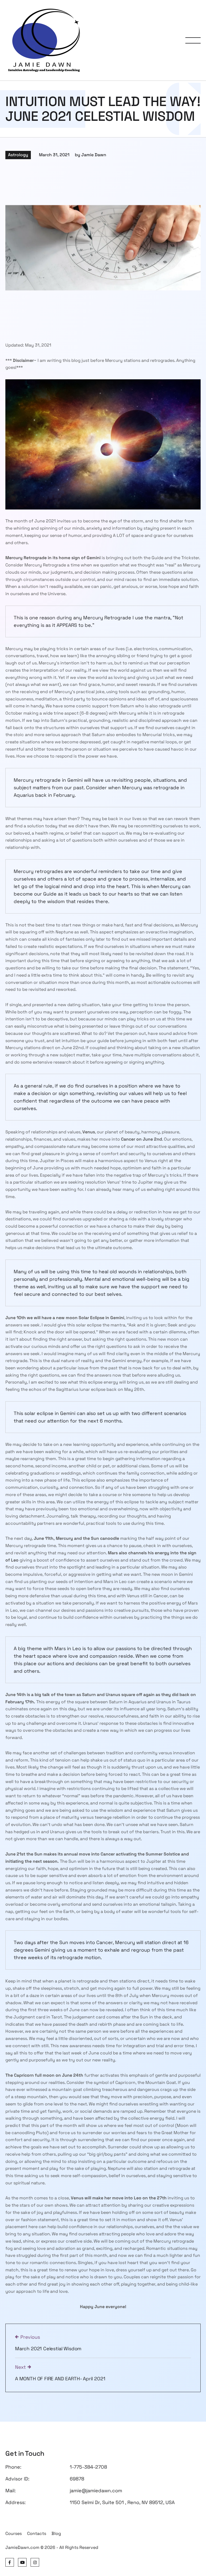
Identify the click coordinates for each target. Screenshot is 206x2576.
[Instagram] (35, 2562)
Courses (14, 2533)
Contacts (37, 2533)
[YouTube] (22, 2562)
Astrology (18, 155)
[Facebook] (10, 2562)
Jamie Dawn (94, 155)
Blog (56, 2533)
